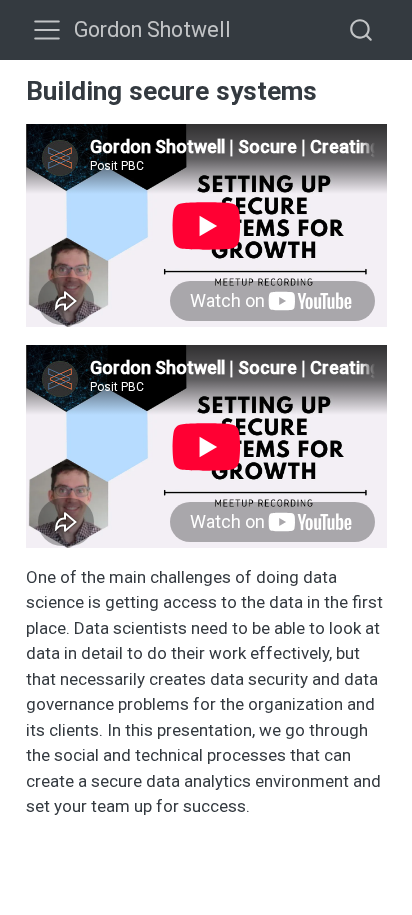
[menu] (47, 30)
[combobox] (362, 29)
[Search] (361, 29)
